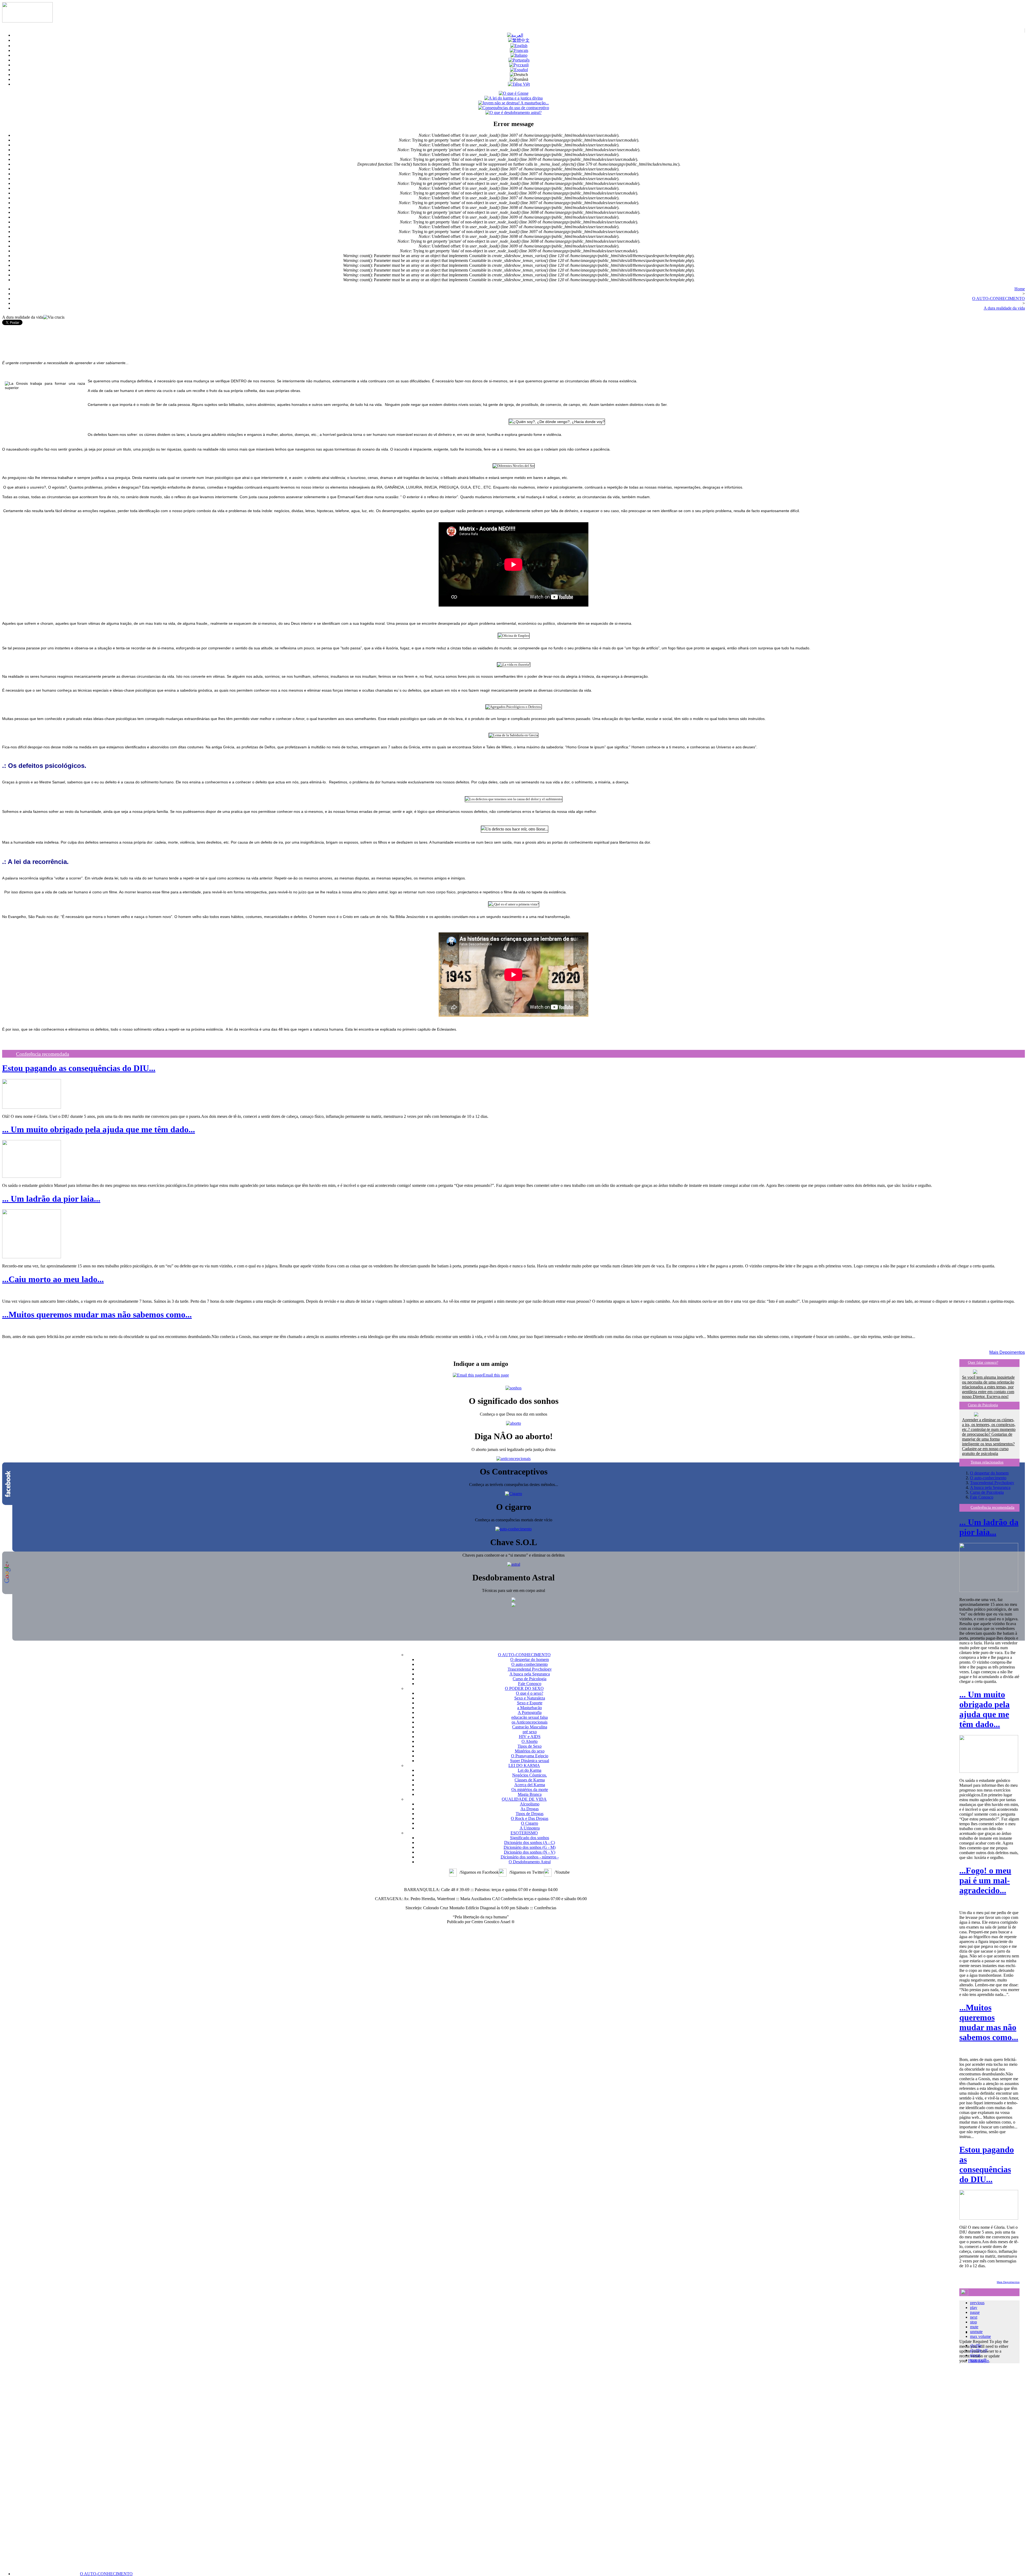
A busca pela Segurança (990, 1487)
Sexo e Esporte (530, 1703)
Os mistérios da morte (530, 1790)
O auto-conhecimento (988, 1478)
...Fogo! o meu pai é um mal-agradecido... (985, 1880)
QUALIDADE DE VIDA (524, 1799)
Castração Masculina (530, 1727)
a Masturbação (530, 1708)
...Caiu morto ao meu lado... (53, 1279)
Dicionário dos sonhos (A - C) (530, 1843)
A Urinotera (530, 1828)
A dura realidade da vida (1004, 308)
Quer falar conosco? (983, 1363)
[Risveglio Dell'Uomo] (519, 55)
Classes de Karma (530, 1780)
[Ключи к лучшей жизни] (519, 65)
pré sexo (530, 1732)
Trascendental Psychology (992, 1483)
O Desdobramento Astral (530, 1862)
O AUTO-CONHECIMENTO (106, 2574)
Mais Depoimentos (1007, 1352)
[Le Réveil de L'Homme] (519, 50)
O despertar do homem (989, 1473)
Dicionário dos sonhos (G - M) (530, 1847)
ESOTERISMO (524, 1833)
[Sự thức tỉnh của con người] (519, 84)
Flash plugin (979, 2361)
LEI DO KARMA (524, 1765)
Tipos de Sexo (530, 1746)
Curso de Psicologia (983, 1405)
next (974, 2317)
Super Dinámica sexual (530, 1761)
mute (974, 2327)
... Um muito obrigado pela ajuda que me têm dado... (99, 1129)
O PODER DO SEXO (524, 1688)
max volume (980, 2336)
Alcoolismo (530, 1804)
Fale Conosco (982, 1497)
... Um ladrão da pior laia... (51, 1199)
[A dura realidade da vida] (519, 60)
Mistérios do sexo (530, 1751)
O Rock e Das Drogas (530, 1818)
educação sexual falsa (530, 1717)
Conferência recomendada (43, 1054)
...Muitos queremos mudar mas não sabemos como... (97, 1314)
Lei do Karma (530, 1770)
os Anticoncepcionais (530, 1722)
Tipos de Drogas (530, 1814)
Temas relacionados (987, 1462)
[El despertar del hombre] (519, 70)
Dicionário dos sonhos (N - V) (530, 1852)
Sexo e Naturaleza (530, 1698)
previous (977, 2303)
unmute (976, 2332)
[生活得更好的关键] (519, 40)
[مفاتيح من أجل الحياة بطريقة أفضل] (515, 35)
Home (1020, 289)
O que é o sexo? (530, 1693)
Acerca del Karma (530, 1785)
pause (975, 2312)
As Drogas (530, 1809)
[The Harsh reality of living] (519, 46)
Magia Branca (530, 1794)
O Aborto (530, 1741)
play (974, 2308)
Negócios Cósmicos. (530, 1775)
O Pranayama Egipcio (530, 1756)
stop (974, 2322)
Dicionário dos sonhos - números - (530, 1857)
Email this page (496, 1375)
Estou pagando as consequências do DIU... (79, 1068)
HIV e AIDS (530, 1737)
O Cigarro (530, 1823)
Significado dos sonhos (530, 1838)
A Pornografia (530, 1712)
